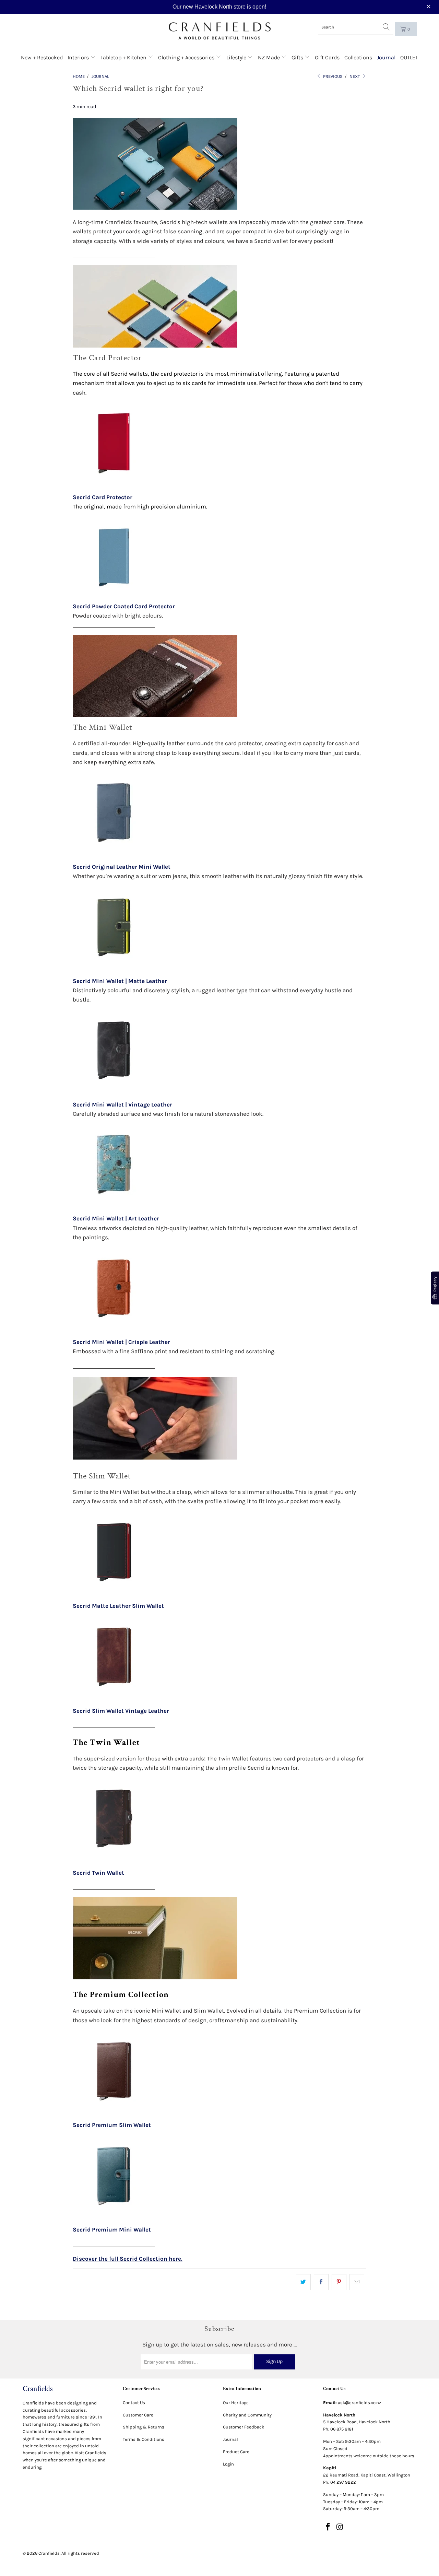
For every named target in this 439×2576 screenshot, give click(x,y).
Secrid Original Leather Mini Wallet (122, 867)
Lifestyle (237, 57)
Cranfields (49, 2553)
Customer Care (138, 2415)
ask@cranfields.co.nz (359, 2403)
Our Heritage (236, 2403)
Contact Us (134, 2403)
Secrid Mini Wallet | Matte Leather (120, 981)
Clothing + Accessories (187, 57)
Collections (358, 57)
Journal (386, 57)
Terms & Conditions (144, 2439)
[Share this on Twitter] (303, 2282)
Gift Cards (327, 57)
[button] (429, 7)
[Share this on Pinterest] (339, 2282)
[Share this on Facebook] (321, 2282)
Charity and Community (247, 2415)
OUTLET (409, 57)
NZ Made (270, 57)
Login (228, 2464)
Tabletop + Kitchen (124, 57)
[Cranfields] (220, 31)
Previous (332, 76)
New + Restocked (42, 57)
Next (355, 76)
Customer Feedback (244, 2427)
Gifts (298, 57)
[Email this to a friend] (357, 2282)
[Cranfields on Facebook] (328, 2527)
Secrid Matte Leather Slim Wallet (118, 1606)
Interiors (79, 57)
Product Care (236, 2452)
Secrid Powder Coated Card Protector (124, 606)
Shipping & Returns (144, 2427)
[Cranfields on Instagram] (340, 2527)
